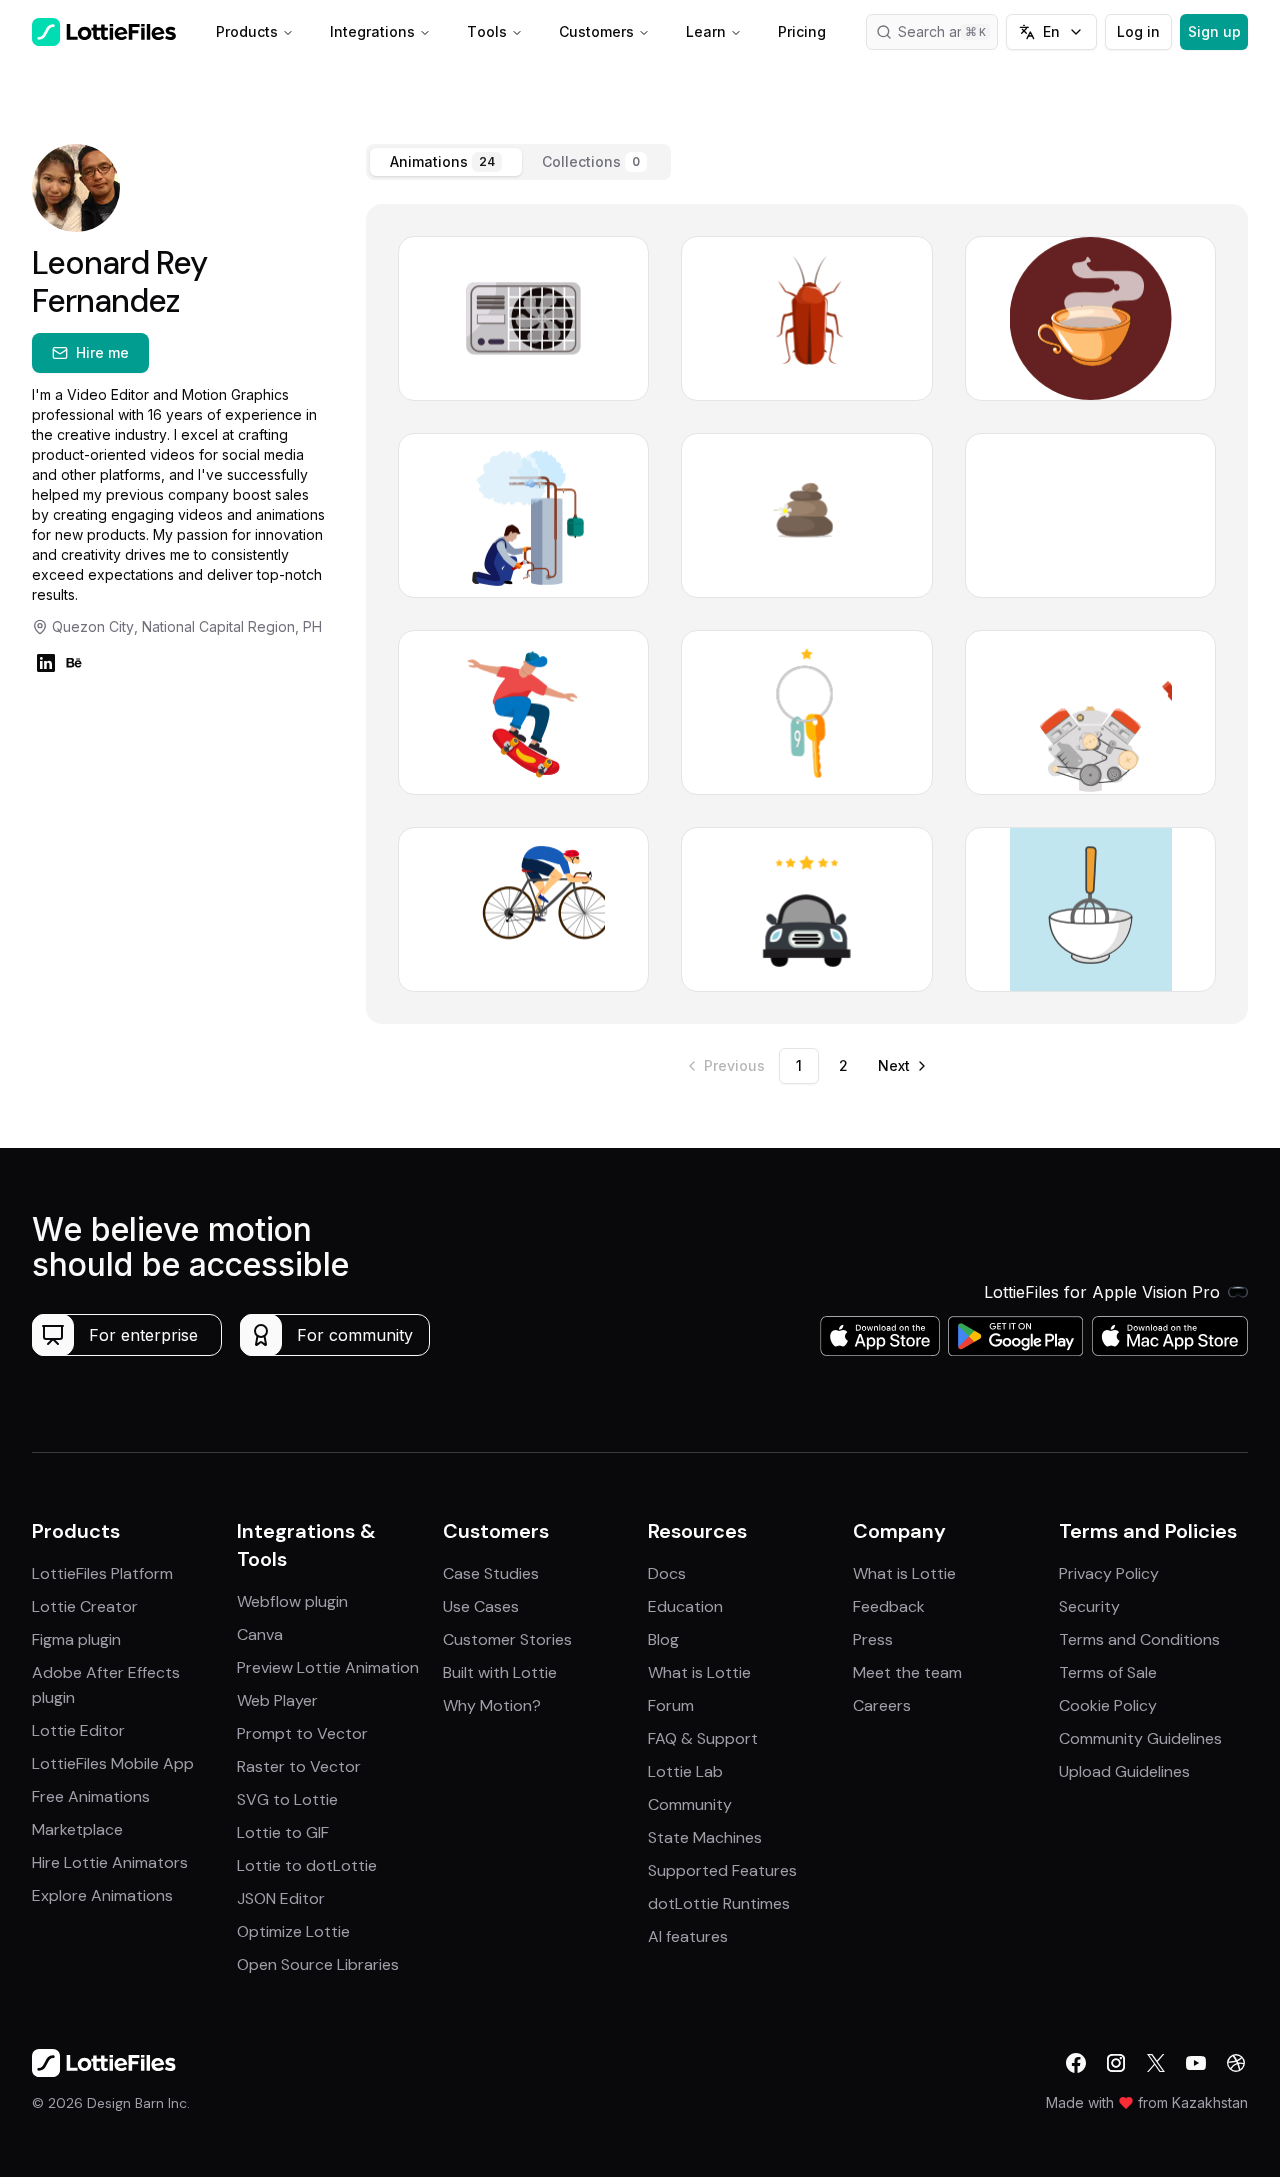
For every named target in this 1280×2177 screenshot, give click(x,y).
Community (690, 1804)
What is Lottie (699, 1672)
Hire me (102, 352)
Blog (663, 1639)
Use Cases (481, 1606)
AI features (688, 1936)
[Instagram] (1116, 2063)
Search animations (948, 31)
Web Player (277, 1700)
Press (873, 1639)
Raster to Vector (299, 1766)
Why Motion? (492, 1705)
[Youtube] (1196, 2063)
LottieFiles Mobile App (113, 1763)
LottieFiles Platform (102, 1573)
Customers (596, 31)
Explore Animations (102, 1895)
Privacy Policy (1109, 1573)
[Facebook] (1076, 2063)
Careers (882, 1705)
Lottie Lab (685, 1771)
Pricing (802, 31)
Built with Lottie (500, 1672)
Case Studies (491, 1573)
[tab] (446, 162)
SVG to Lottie (287, 1799)
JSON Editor (281, 1898)
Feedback (889, 1606)
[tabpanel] (807, 614)
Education (685, 1606)
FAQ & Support (703, 1738)
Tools (487, 31)
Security (1089, 1606)
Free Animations (91, 1796)
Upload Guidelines (1124, 1771)
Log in (1138, 31)
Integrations (372, 31)
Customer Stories (507, 1639)
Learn (706, 31)
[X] (1156, 2063)
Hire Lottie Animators (110, 1862)
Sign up (1214, 31)
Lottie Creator (85, 1606)
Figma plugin (76, 1639)
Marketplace (77, 1829)
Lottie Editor (78, 1730)
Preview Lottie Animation (328, 1667)
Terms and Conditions (1139, 1639)
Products (247, 31)
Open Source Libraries (318, 1964)
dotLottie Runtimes (719, 1903)
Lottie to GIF (283, 1832)
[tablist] (518, 162)
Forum (671, 1705)
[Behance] (74, 663)
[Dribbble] (1236, 2063)
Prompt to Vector (302, 1733)
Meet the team (907, 1672)
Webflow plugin (292, 1601)
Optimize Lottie (293, 1931)
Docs (667, 1573)
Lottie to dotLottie (307, 1865)
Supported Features (722, 1870)
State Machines (705, 1837)
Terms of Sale (1108, 1672)
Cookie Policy (1108, 1705)
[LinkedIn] (46, 663)
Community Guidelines (1140, 1738)
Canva (260, 1634)
